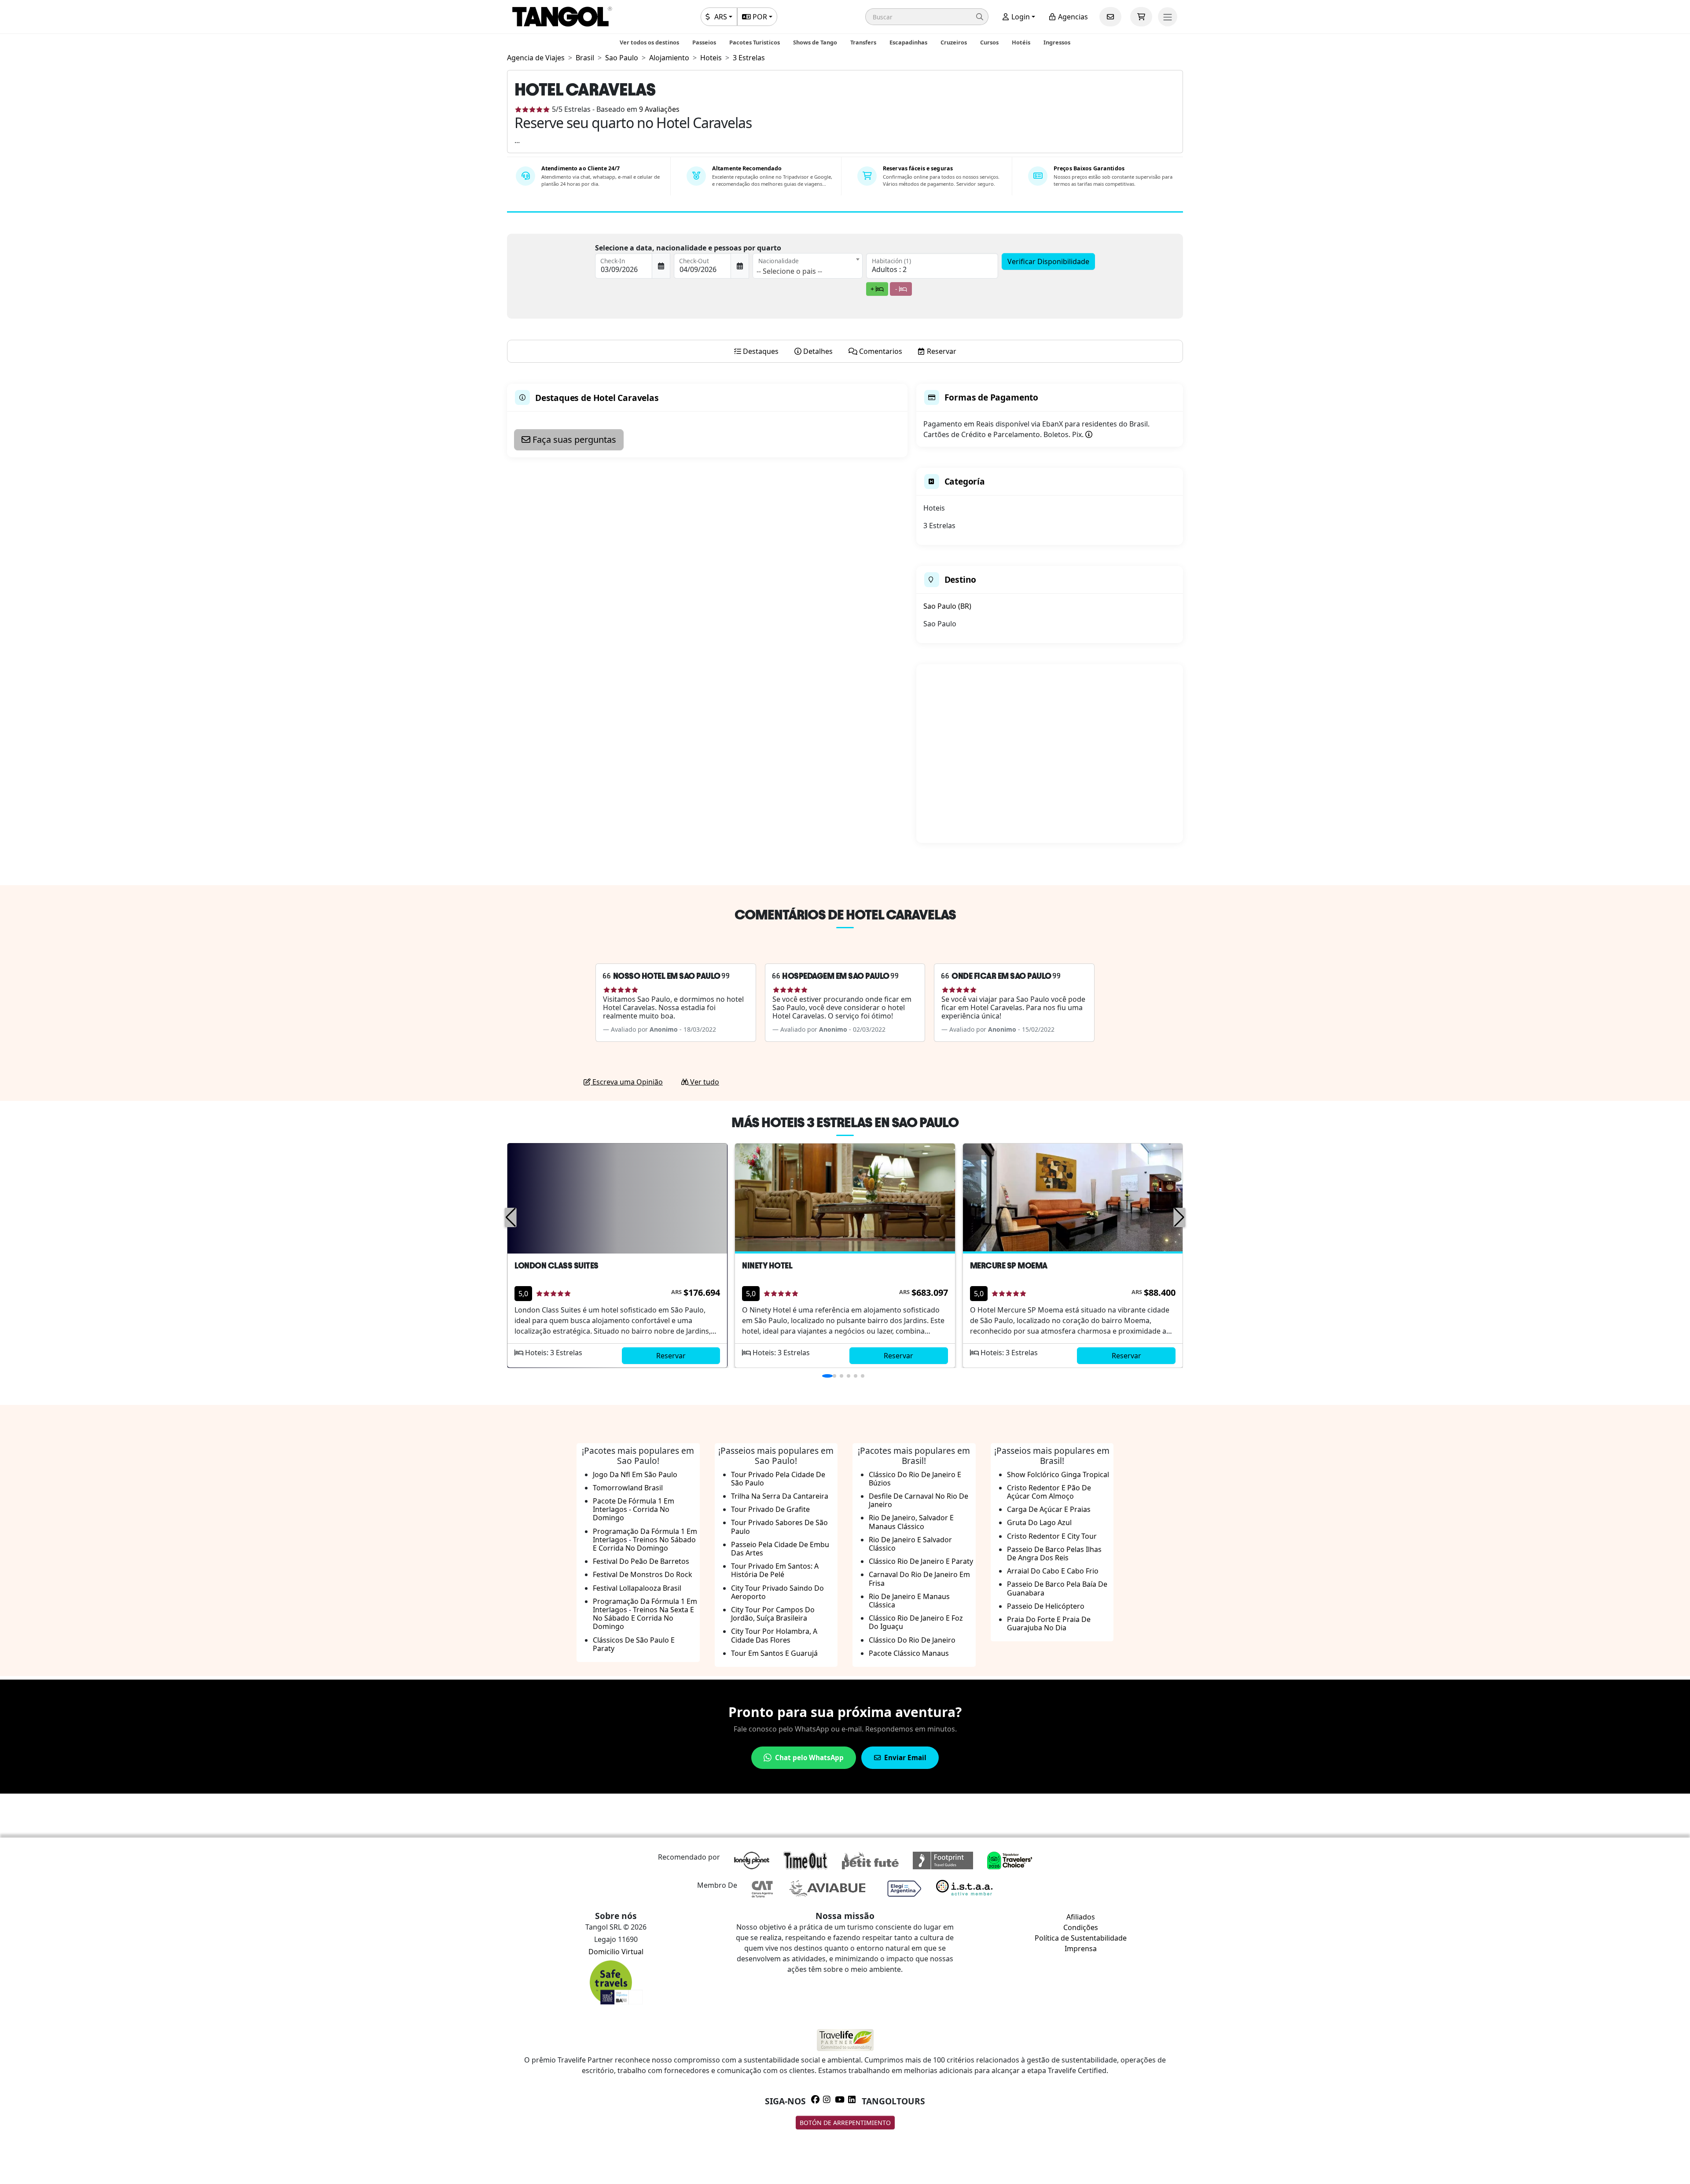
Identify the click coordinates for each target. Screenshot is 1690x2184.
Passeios (704, 42)
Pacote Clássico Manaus (909, 1653)
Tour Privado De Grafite (770, 1509)
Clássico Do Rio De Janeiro (912, 1640)
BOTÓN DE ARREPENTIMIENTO (845, 2123)
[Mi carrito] (1141, 17)
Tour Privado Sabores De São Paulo (779, 1527)
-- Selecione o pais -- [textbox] (789, 271)
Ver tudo (704, 1082)
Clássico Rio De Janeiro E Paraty (921, 1561)
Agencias (1072, 17)
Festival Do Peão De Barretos (641, 1561)
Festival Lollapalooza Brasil (637, 1588)
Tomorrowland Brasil (628, 1488)
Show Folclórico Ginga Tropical (1058, 1474)
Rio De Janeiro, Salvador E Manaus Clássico (911, 1522)
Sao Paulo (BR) (947, 606)
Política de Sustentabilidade (1081, 1938)
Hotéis (1021, 42)
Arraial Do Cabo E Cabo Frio (1053, 1571)
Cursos (989, 42)
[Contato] (1110, 17)
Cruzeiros (954, 42)
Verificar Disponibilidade (1048, 261)
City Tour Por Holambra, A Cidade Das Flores (774, 1635)
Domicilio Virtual (616, 1952)
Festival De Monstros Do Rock (643, 1574)
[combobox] (808, 266)
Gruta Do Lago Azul (1039, 1522)
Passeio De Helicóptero (1046, 1606)
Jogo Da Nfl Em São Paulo (635, 1474)
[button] (927, 17)
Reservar (671, 1356)
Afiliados (1081, 1917)
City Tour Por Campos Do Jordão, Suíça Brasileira (773, 1614)
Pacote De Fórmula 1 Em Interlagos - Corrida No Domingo (634, 1509)
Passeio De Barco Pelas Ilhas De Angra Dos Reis (1054, 1553)
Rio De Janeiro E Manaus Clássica (909, 1601)
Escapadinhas (908, 42)
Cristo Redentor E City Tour (1052, 1536)
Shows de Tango (815, 42)
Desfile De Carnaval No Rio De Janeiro (918, 1500)
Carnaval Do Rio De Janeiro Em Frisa (919, 1579)
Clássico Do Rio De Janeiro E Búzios (915, 1479)
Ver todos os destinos (649, 42)
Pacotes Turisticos (755, 42)
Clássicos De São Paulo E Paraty (634, 1644)
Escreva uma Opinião (627, 1082)
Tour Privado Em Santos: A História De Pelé (775, 1570)
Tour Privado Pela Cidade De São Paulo (778, 1479)
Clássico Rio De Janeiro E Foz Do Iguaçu (916, 1622)
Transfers (863, 42)
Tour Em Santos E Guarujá (774, 1653)
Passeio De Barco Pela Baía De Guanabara (1057, 1588)
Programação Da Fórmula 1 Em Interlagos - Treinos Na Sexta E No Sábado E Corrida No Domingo (645, 1614)
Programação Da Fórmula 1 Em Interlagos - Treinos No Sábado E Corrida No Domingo (645, 1540)
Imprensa (1081, 1949)
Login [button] (1020, 17)
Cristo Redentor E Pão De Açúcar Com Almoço (1049, 1492)
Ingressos (1057, 42)
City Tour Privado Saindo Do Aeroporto (777, 1592)
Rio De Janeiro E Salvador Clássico (910, 1544)
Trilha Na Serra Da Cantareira (780, 1496)
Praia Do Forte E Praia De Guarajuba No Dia (1049, 1623)
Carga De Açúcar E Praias (1049, 1509)
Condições (1081, 1927)
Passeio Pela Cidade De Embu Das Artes (780, 1549)
